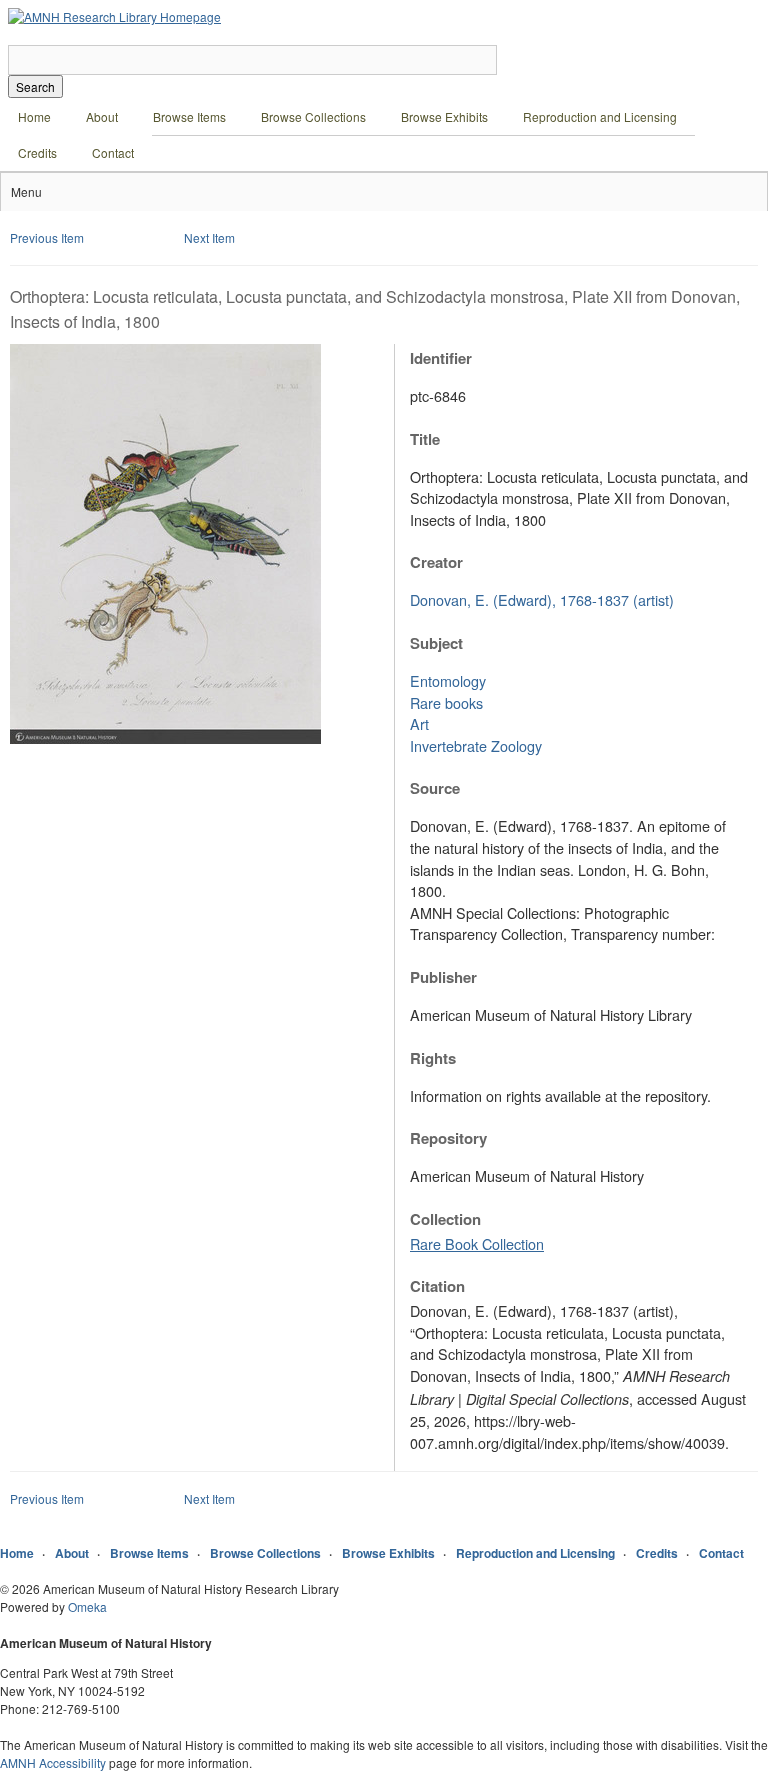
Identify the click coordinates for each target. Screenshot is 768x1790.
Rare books (446, 702)
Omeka (87, 1606)
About (102, 116)
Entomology (448, 680)
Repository (448, 1138)
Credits (37, 152)
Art (419, 723)
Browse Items (189, 116)
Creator (436, 562)
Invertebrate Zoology (476, 745)
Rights (433, 1058)
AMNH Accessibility (53, 1762)
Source (435, 788)
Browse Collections (313, 116)
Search (35, 86)
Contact (113, 152)
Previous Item (47, 237)
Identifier (441, 358)
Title (425, 439)
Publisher (443, 977)
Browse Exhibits (444, 116)
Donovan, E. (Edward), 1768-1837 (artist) (542, 599)
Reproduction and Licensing (600, 116)
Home (34, 116)
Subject (436, 643)
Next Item (209, 237)
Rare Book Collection (477, 1243)
